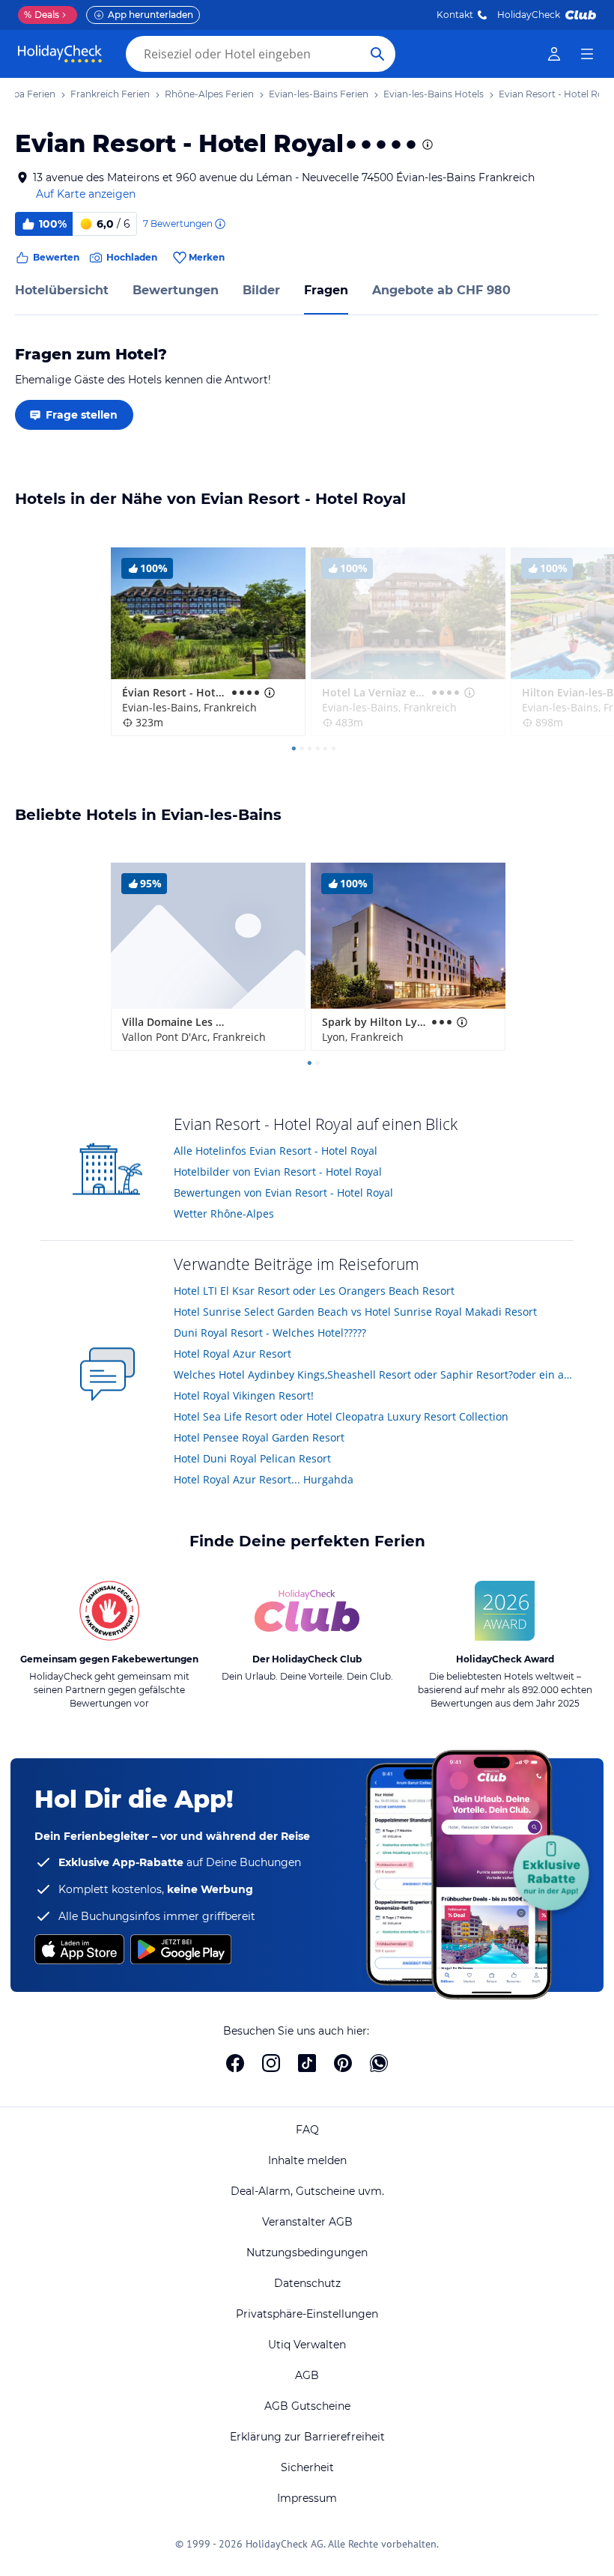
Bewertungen (176, 290)
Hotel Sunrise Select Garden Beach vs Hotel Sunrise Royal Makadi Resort (355, 1312)
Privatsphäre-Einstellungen (307, 2314)
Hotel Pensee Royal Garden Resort (259, 1437)
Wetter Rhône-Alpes (224, 1213)
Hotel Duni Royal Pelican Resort (252, 1458)
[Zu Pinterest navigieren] (343, 2063)
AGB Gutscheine (307, 2406)
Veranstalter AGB (307, 2222)
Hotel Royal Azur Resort (232, 1354)
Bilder (261, 290)
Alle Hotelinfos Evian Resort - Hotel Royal (276, 1151)
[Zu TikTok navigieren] (307, 2063)
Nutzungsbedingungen (307, 2253)
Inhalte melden (307, 2160)
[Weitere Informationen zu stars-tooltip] (426, 145)
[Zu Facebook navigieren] (235, 2063)
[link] (554, 54)
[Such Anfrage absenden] (377, 54)
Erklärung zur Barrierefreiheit (307, 2437)
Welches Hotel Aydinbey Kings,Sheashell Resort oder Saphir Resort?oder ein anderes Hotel (374, 1374)
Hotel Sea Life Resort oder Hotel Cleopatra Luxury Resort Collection (341, 1416)
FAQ (307, 2130)
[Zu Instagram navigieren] (271, 2063)
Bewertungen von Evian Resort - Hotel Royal (283, 1193)
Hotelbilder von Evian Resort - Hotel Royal (278, 1172)
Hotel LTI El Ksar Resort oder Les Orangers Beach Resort (314, 1291)
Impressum (307, 2498)
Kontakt (455, 15)
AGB (307, 2375)
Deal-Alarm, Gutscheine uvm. (307, 2191)
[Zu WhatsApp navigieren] (379, 2063)
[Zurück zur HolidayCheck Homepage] (60, 54)
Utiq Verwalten (307, 2345)
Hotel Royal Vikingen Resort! (244, 1395)
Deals (42, 15)
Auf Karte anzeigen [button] (86, 194)
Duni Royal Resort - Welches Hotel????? (270, 1333)
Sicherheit (307, 2467)
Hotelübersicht (62, 290)
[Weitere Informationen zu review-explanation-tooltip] (219, 224)
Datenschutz (307, 2283)
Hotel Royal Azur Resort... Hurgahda (264, 1479)
